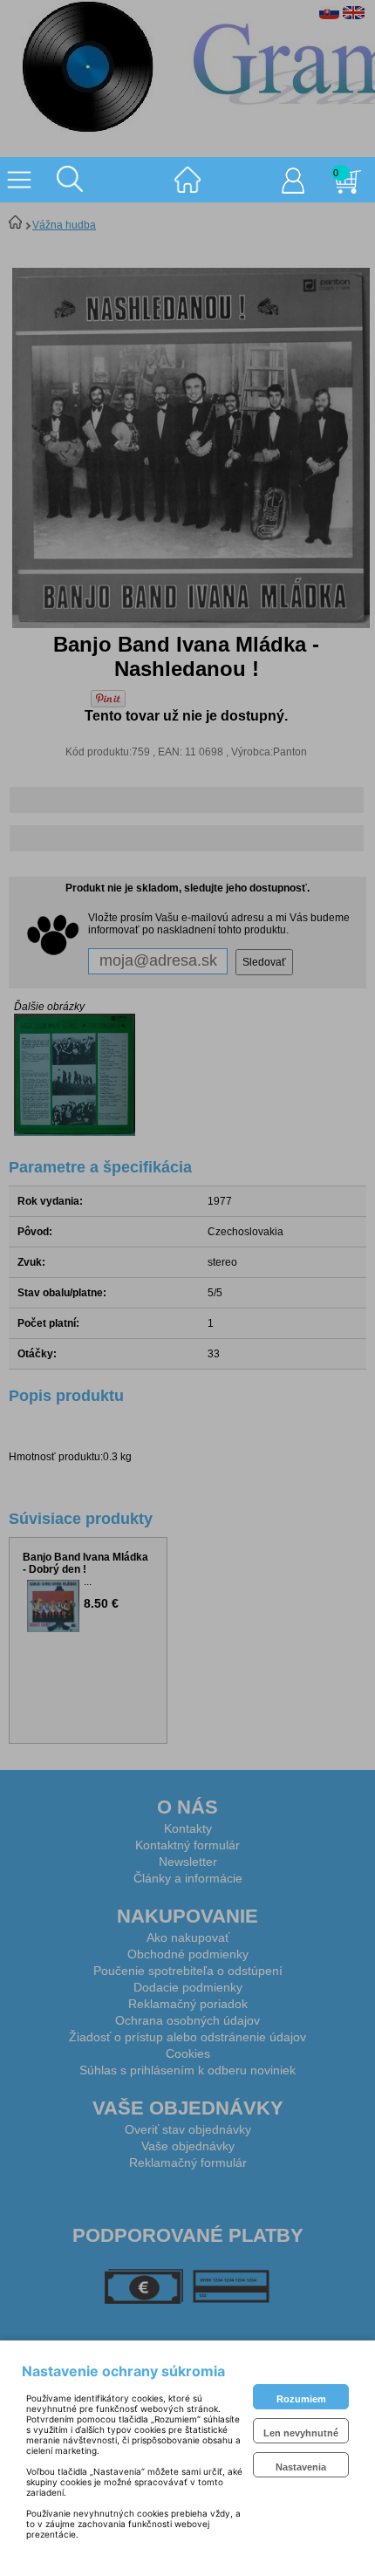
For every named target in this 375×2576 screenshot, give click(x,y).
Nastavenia (301, 2467)
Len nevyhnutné (301, 2433)
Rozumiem (301, 2399)
